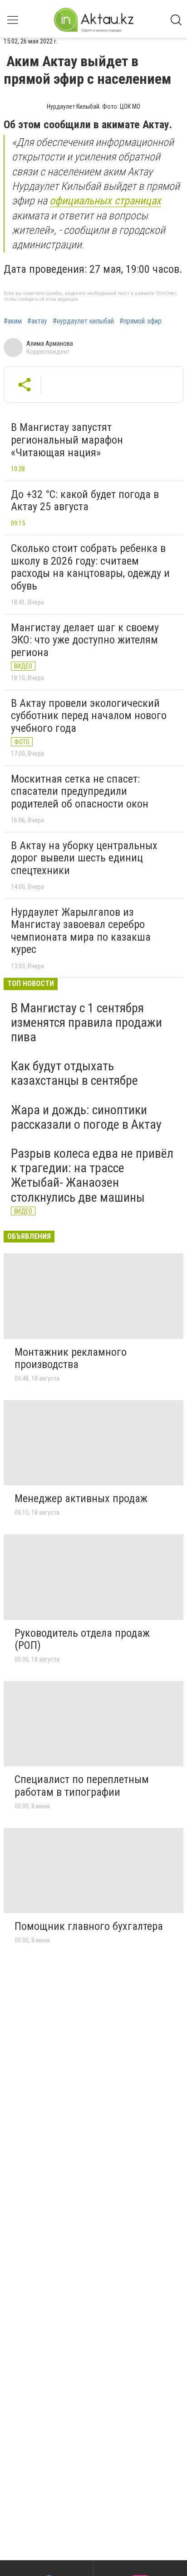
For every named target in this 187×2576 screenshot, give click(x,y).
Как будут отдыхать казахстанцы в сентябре (74, 1073)
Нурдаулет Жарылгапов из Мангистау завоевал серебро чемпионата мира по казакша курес (81, 931)
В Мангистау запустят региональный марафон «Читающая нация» (67, 440)
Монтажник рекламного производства (71, 1358)
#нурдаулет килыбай (83, 321)
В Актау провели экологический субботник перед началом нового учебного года (89, 716)
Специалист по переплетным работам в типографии (82, 1786)
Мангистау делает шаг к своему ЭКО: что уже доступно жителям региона (85, 640)
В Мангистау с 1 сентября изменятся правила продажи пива (86, 1022)
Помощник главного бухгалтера (89, 1926)
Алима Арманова (50, 343)
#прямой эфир (140, 321)
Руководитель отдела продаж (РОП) (82, 1639)
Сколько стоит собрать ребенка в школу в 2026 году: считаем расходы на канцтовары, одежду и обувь (90, 567)
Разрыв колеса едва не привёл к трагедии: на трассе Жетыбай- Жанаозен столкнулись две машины (92, 1175)
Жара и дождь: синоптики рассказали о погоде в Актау (86, 1117)
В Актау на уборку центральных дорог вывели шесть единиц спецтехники (84, 858)
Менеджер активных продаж (81, 1498)
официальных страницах (105, 201)
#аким (13, 321)
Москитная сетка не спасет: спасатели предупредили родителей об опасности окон (80, 791)
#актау (37, 321)
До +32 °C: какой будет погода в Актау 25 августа (85, 501)
